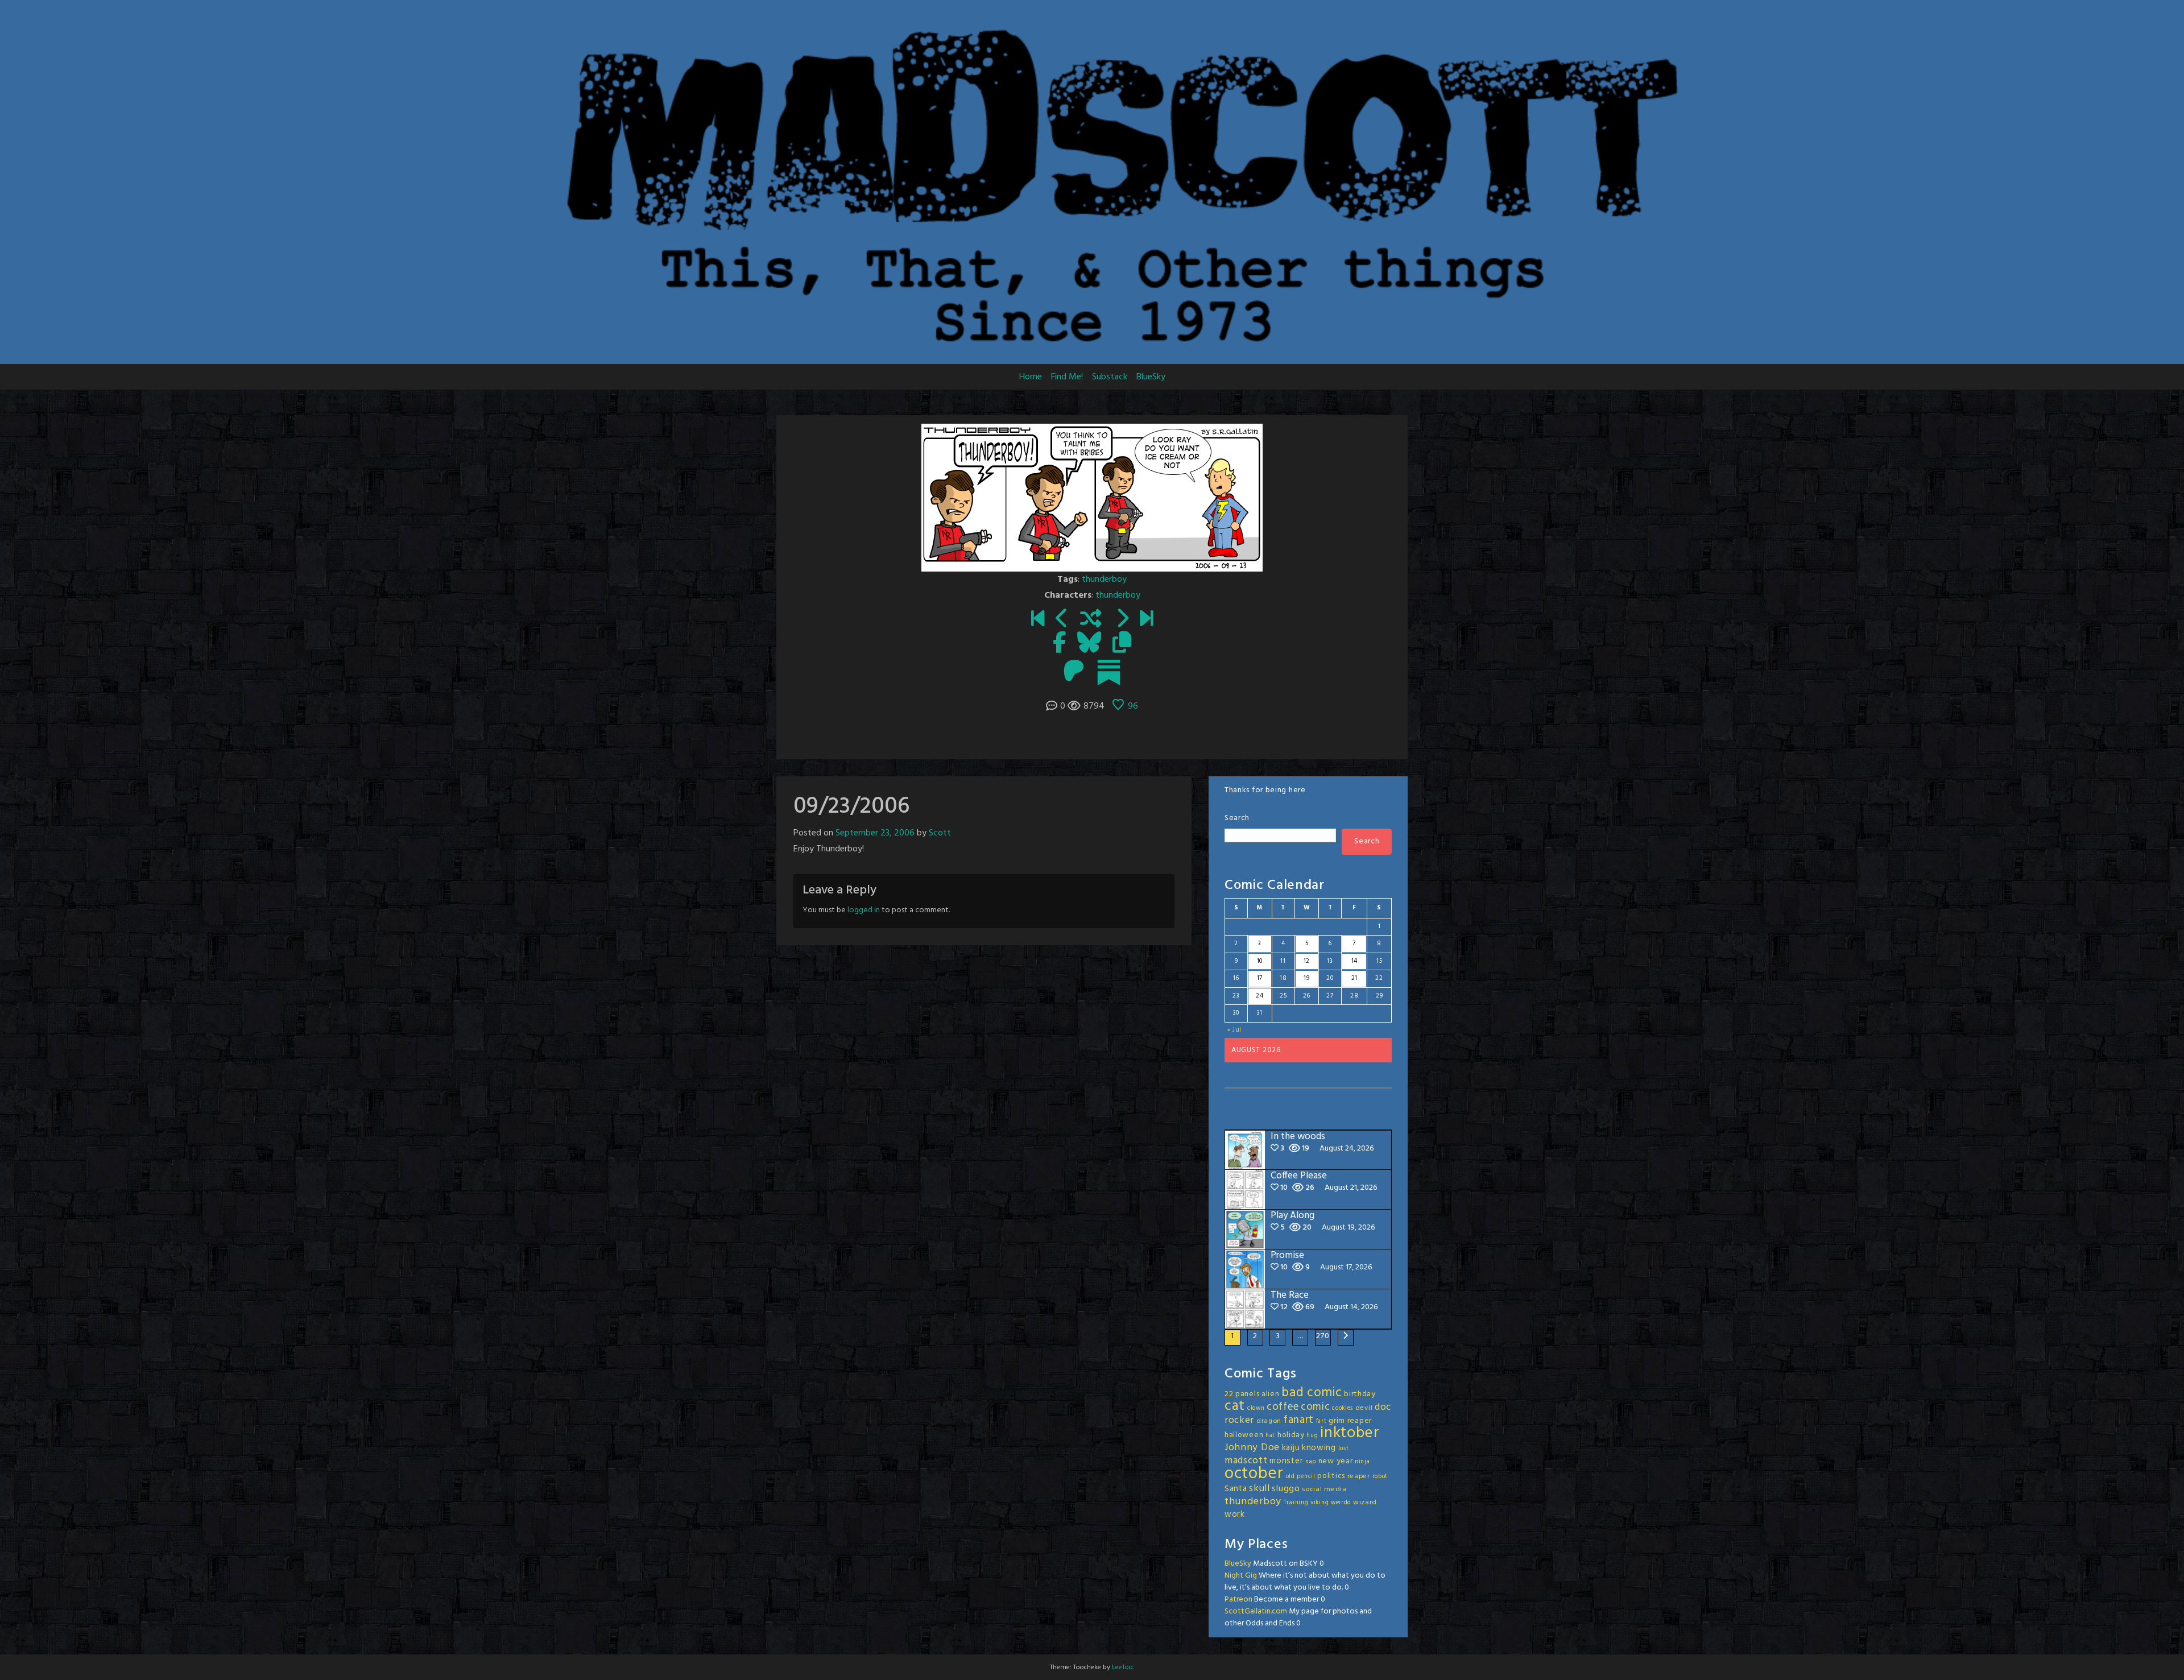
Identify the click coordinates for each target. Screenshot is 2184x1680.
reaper (1359, 1476)
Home (1031, 377)
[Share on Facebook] (1059, 644)
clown (1256, 1408)
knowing (1319, 1448)
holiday (1291, 1435)
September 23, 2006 (875, 833)
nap (1311, 1462)
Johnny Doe (1252, 1448)
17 (1260, 978)
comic (1316, 1407)
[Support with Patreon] (1074, 672)
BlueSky (1151, 377)
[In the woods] (1146, 620)
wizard (1365, 1503)
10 (1260, 961)
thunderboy (1104, 580)
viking (1319, 1503)
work (1235, 1515)
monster (1286, 1461)
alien (1271, 1394)
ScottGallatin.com (1256, 1611)
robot (1380, 1477)
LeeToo (1122, 1667)
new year (1336, 1461)
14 (1354, 961)
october (1254, 1474)
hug (1312, 1436)
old (1290, 1477)
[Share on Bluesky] (1089, 644)
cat (1235, 1406)
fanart (1299, 1420)
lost (1344, 1449)
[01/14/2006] (1038, 620)
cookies (1343, 1408)
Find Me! (1067, 377)
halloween (1244, 1435)
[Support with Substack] (1109, 672)
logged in (864, 910)
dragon (1269, 1421)
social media (1324, 1489)
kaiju (1291, 1448)
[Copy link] (1122, 644)
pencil (1306, 1477)
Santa (1236, 1489)
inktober (1350, 1433)
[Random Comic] (1091, 620)
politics (1331, 1476)
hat (1270, 1436)
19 (1306, 978)
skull (1259, 1489)
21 (1354, 978)
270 (1323, 1336)
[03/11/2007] (1122, 620)
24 (1259, 996)
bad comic (1312, 1393)
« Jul (1235, 1030)
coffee (1283, 1407)
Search (1237, 818)
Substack (1110, 377)
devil (1364, 1408)
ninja (1362, 1462)
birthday (1360, 1394)
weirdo (1341, 1503)
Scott (940, 833)
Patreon (1238, 1600)
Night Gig (1241, 1576)
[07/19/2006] (1062, 620)
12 (1307, 961)
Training (1296, 1503)
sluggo (1286, 1489)
